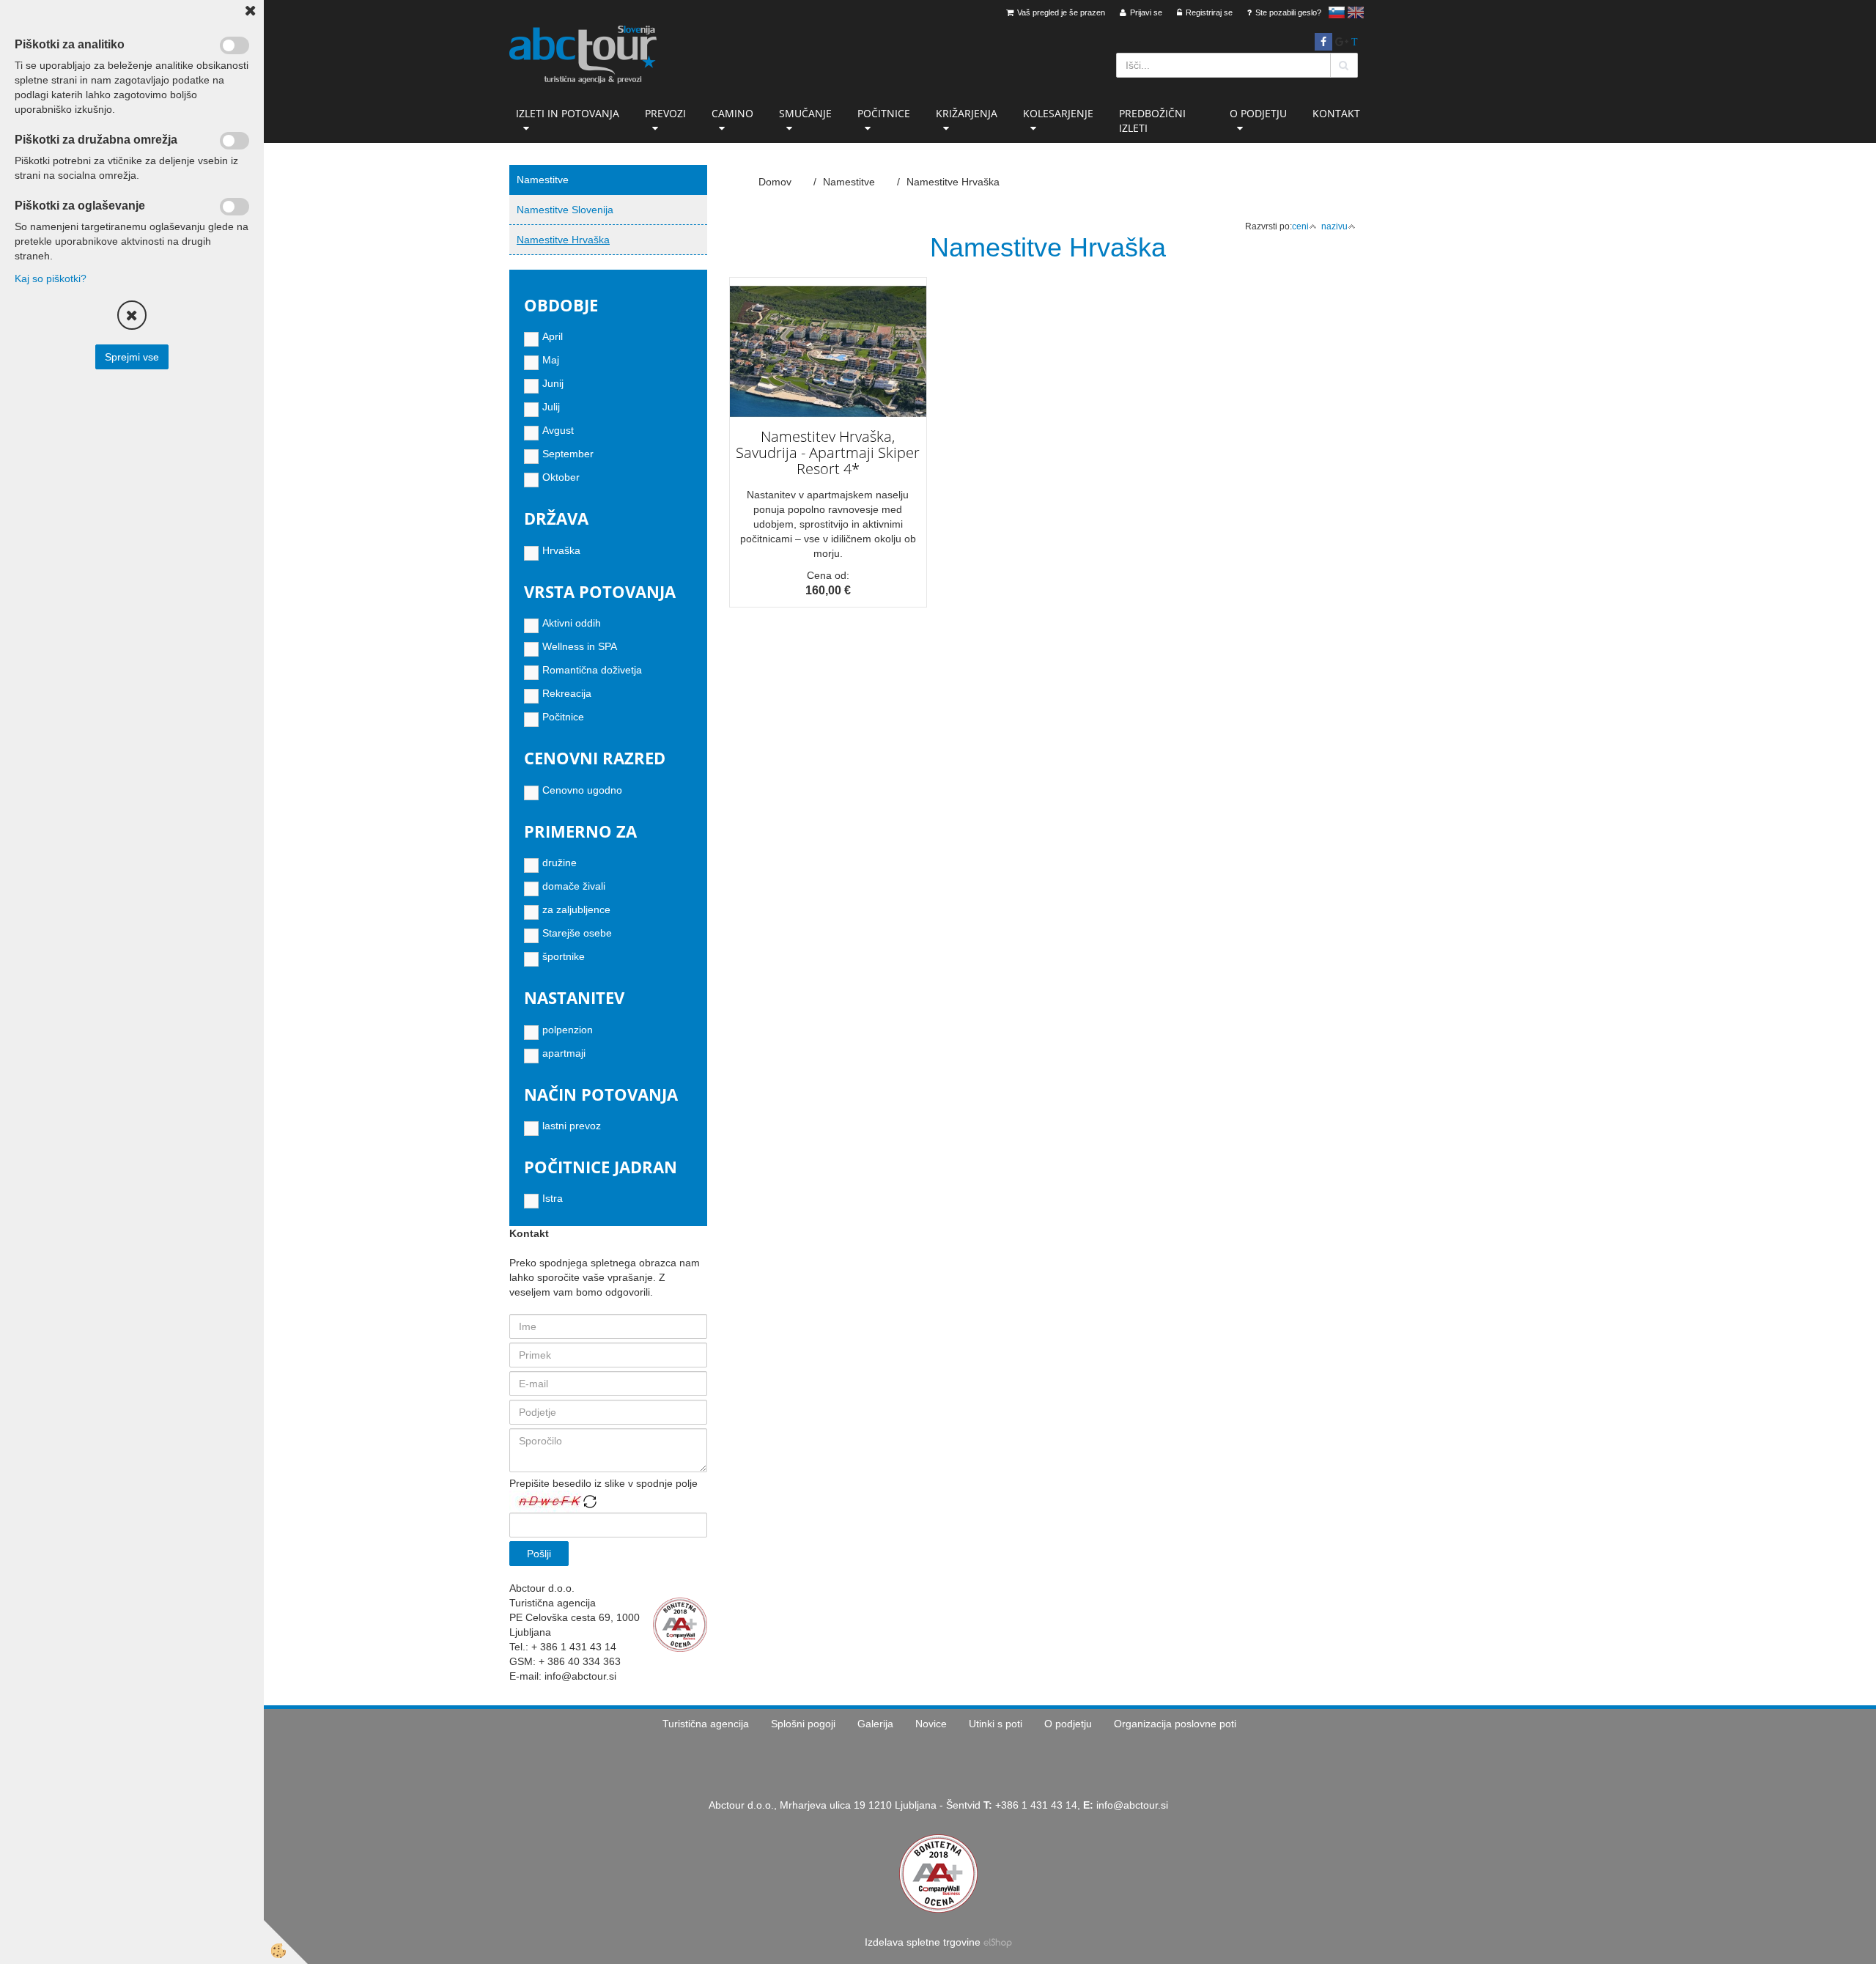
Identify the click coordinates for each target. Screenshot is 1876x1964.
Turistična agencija (706, 1724)
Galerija (875, 1724)
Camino (732, 113)
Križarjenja (967, 113)
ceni (1300, 226)
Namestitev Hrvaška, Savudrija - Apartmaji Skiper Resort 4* (828, 453)
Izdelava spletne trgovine (923, 1942)
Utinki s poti (996, 1724)
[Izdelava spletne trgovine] (998, 1942)
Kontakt (1336, 113)
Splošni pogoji (803, 1724)
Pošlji (539, 1554)
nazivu (1334, 226)
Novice (931, 1724)
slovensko (1337, 12)
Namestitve (849, 182)
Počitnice (884, 113)
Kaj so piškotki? (51, 278)
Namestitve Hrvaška (563, 240)
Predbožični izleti (1152, 121)
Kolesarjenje (1058, 113)
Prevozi (665, 113)
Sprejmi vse (132, 357)
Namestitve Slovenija (565, 210)
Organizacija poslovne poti (1175, 1724)
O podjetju (1258, 113)
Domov (775, 182)
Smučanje (805, 113)
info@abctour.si (1132, 1805)
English (1356, 12)
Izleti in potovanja (568, 113)
